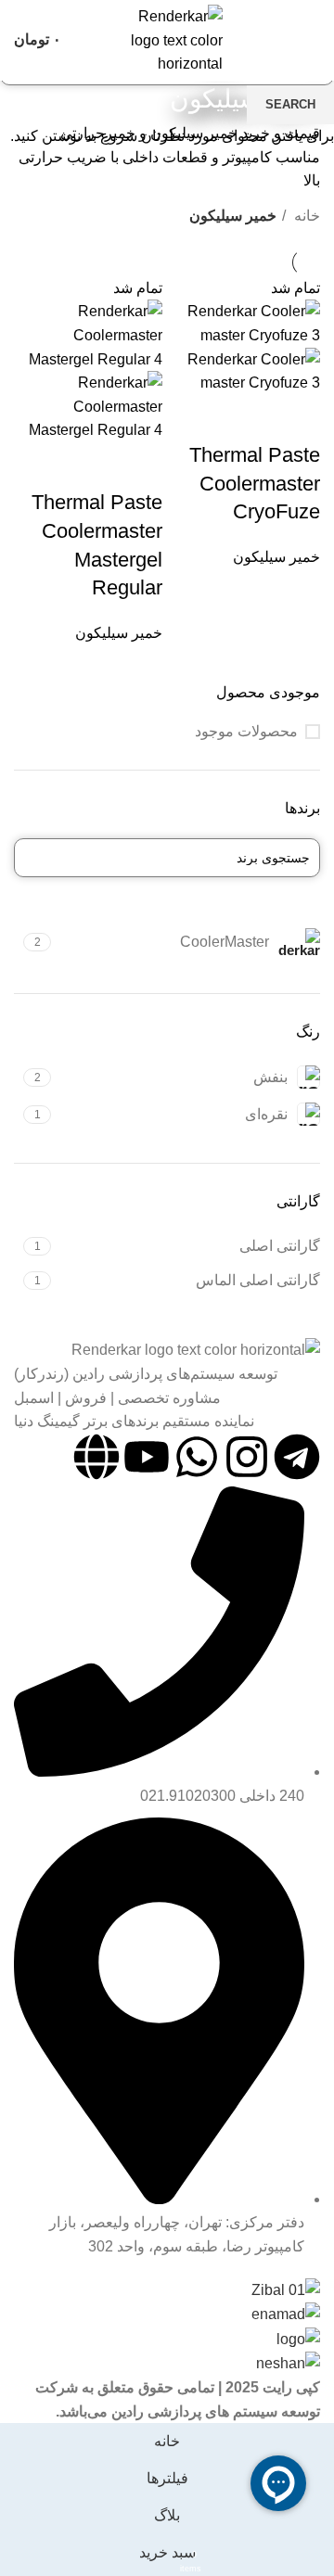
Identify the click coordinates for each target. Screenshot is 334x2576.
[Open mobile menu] (313, 40)
